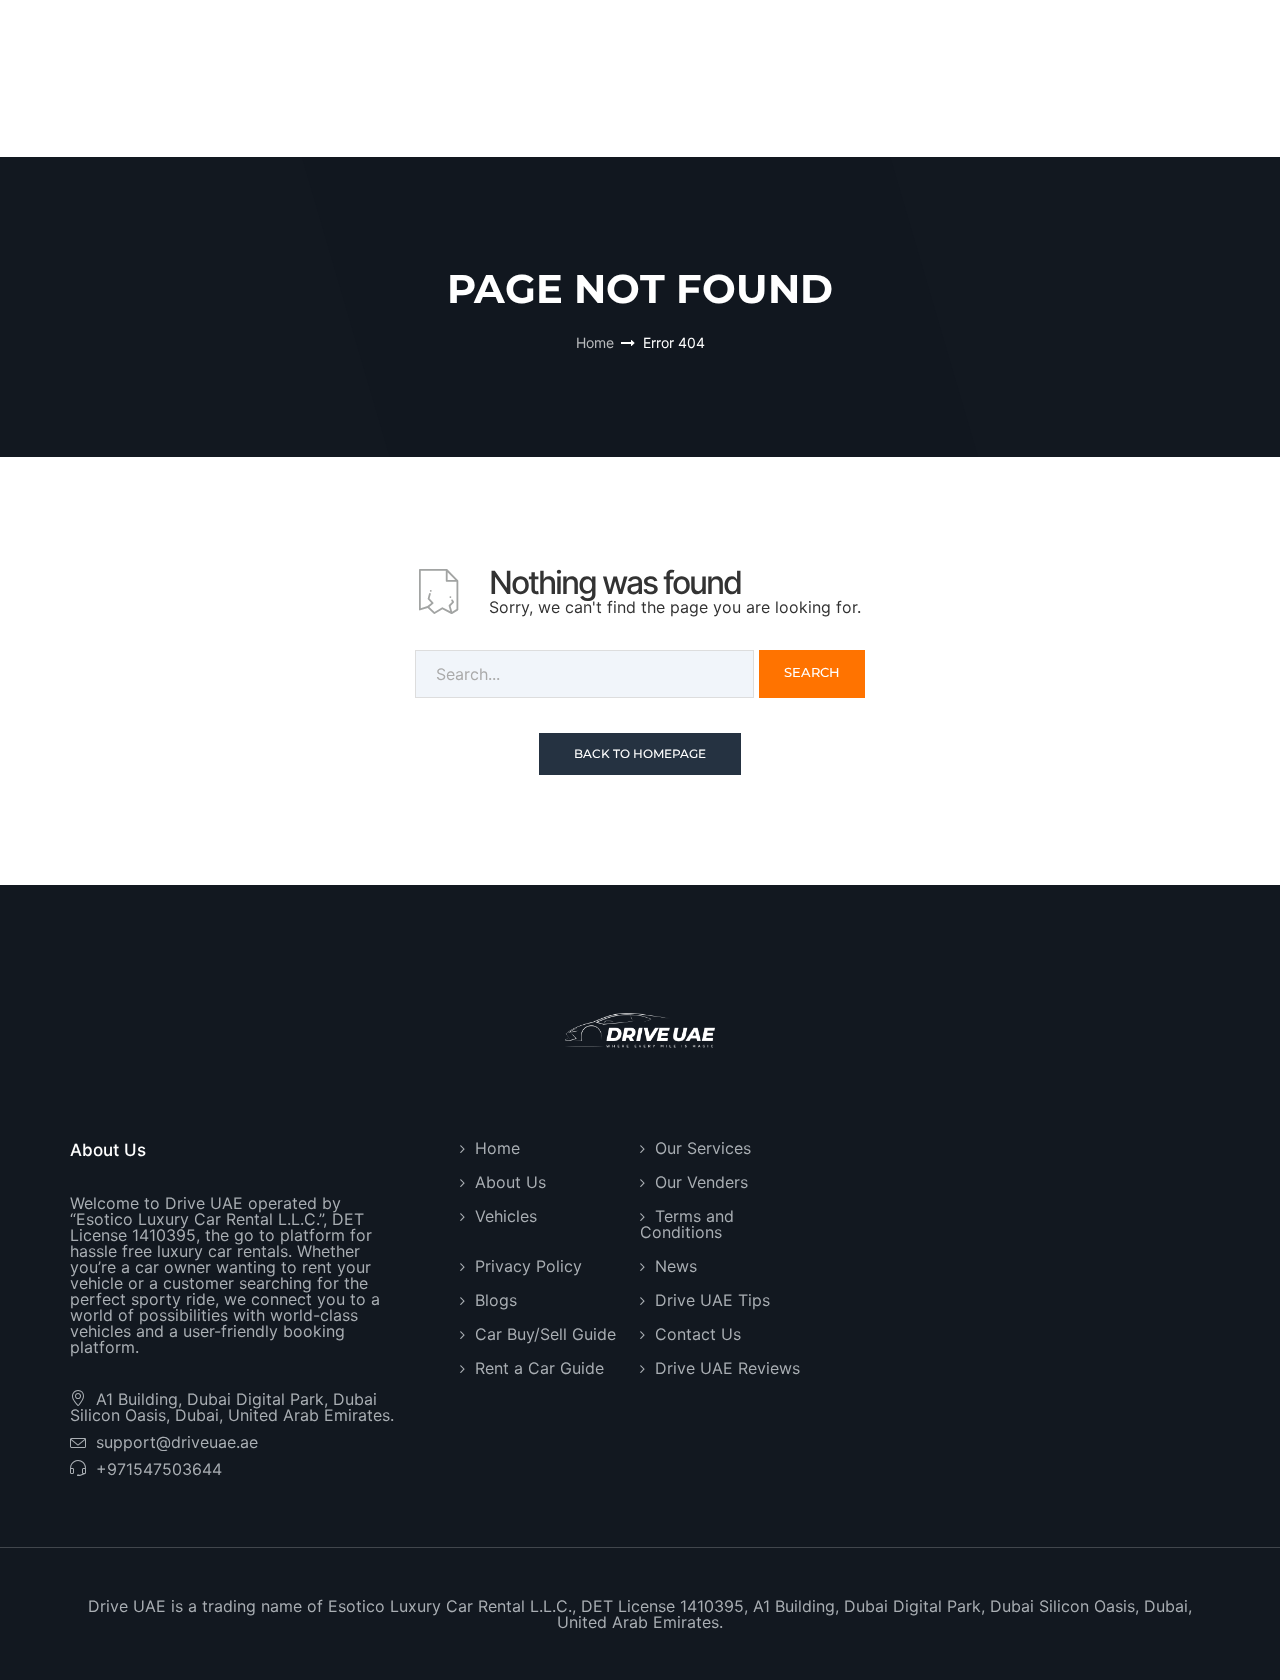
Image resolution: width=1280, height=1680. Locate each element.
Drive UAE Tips (712, 1300)
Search (812, 672)
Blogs (496, 1300)
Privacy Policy (528, 1266)
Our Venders (701, 1182)
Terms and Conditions (687, 1224)
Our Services (703, 1148)
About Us (510, 1182)
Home (595, 342)
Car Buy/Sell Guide (545, 1334)
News (676, 1266)
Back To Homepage (640, 753)
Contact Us (698, 1334)
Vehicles (506, 1216)
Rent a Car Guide (539, 1368)
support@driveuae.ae (177, 1442)
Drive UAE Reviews (727, 1368)
